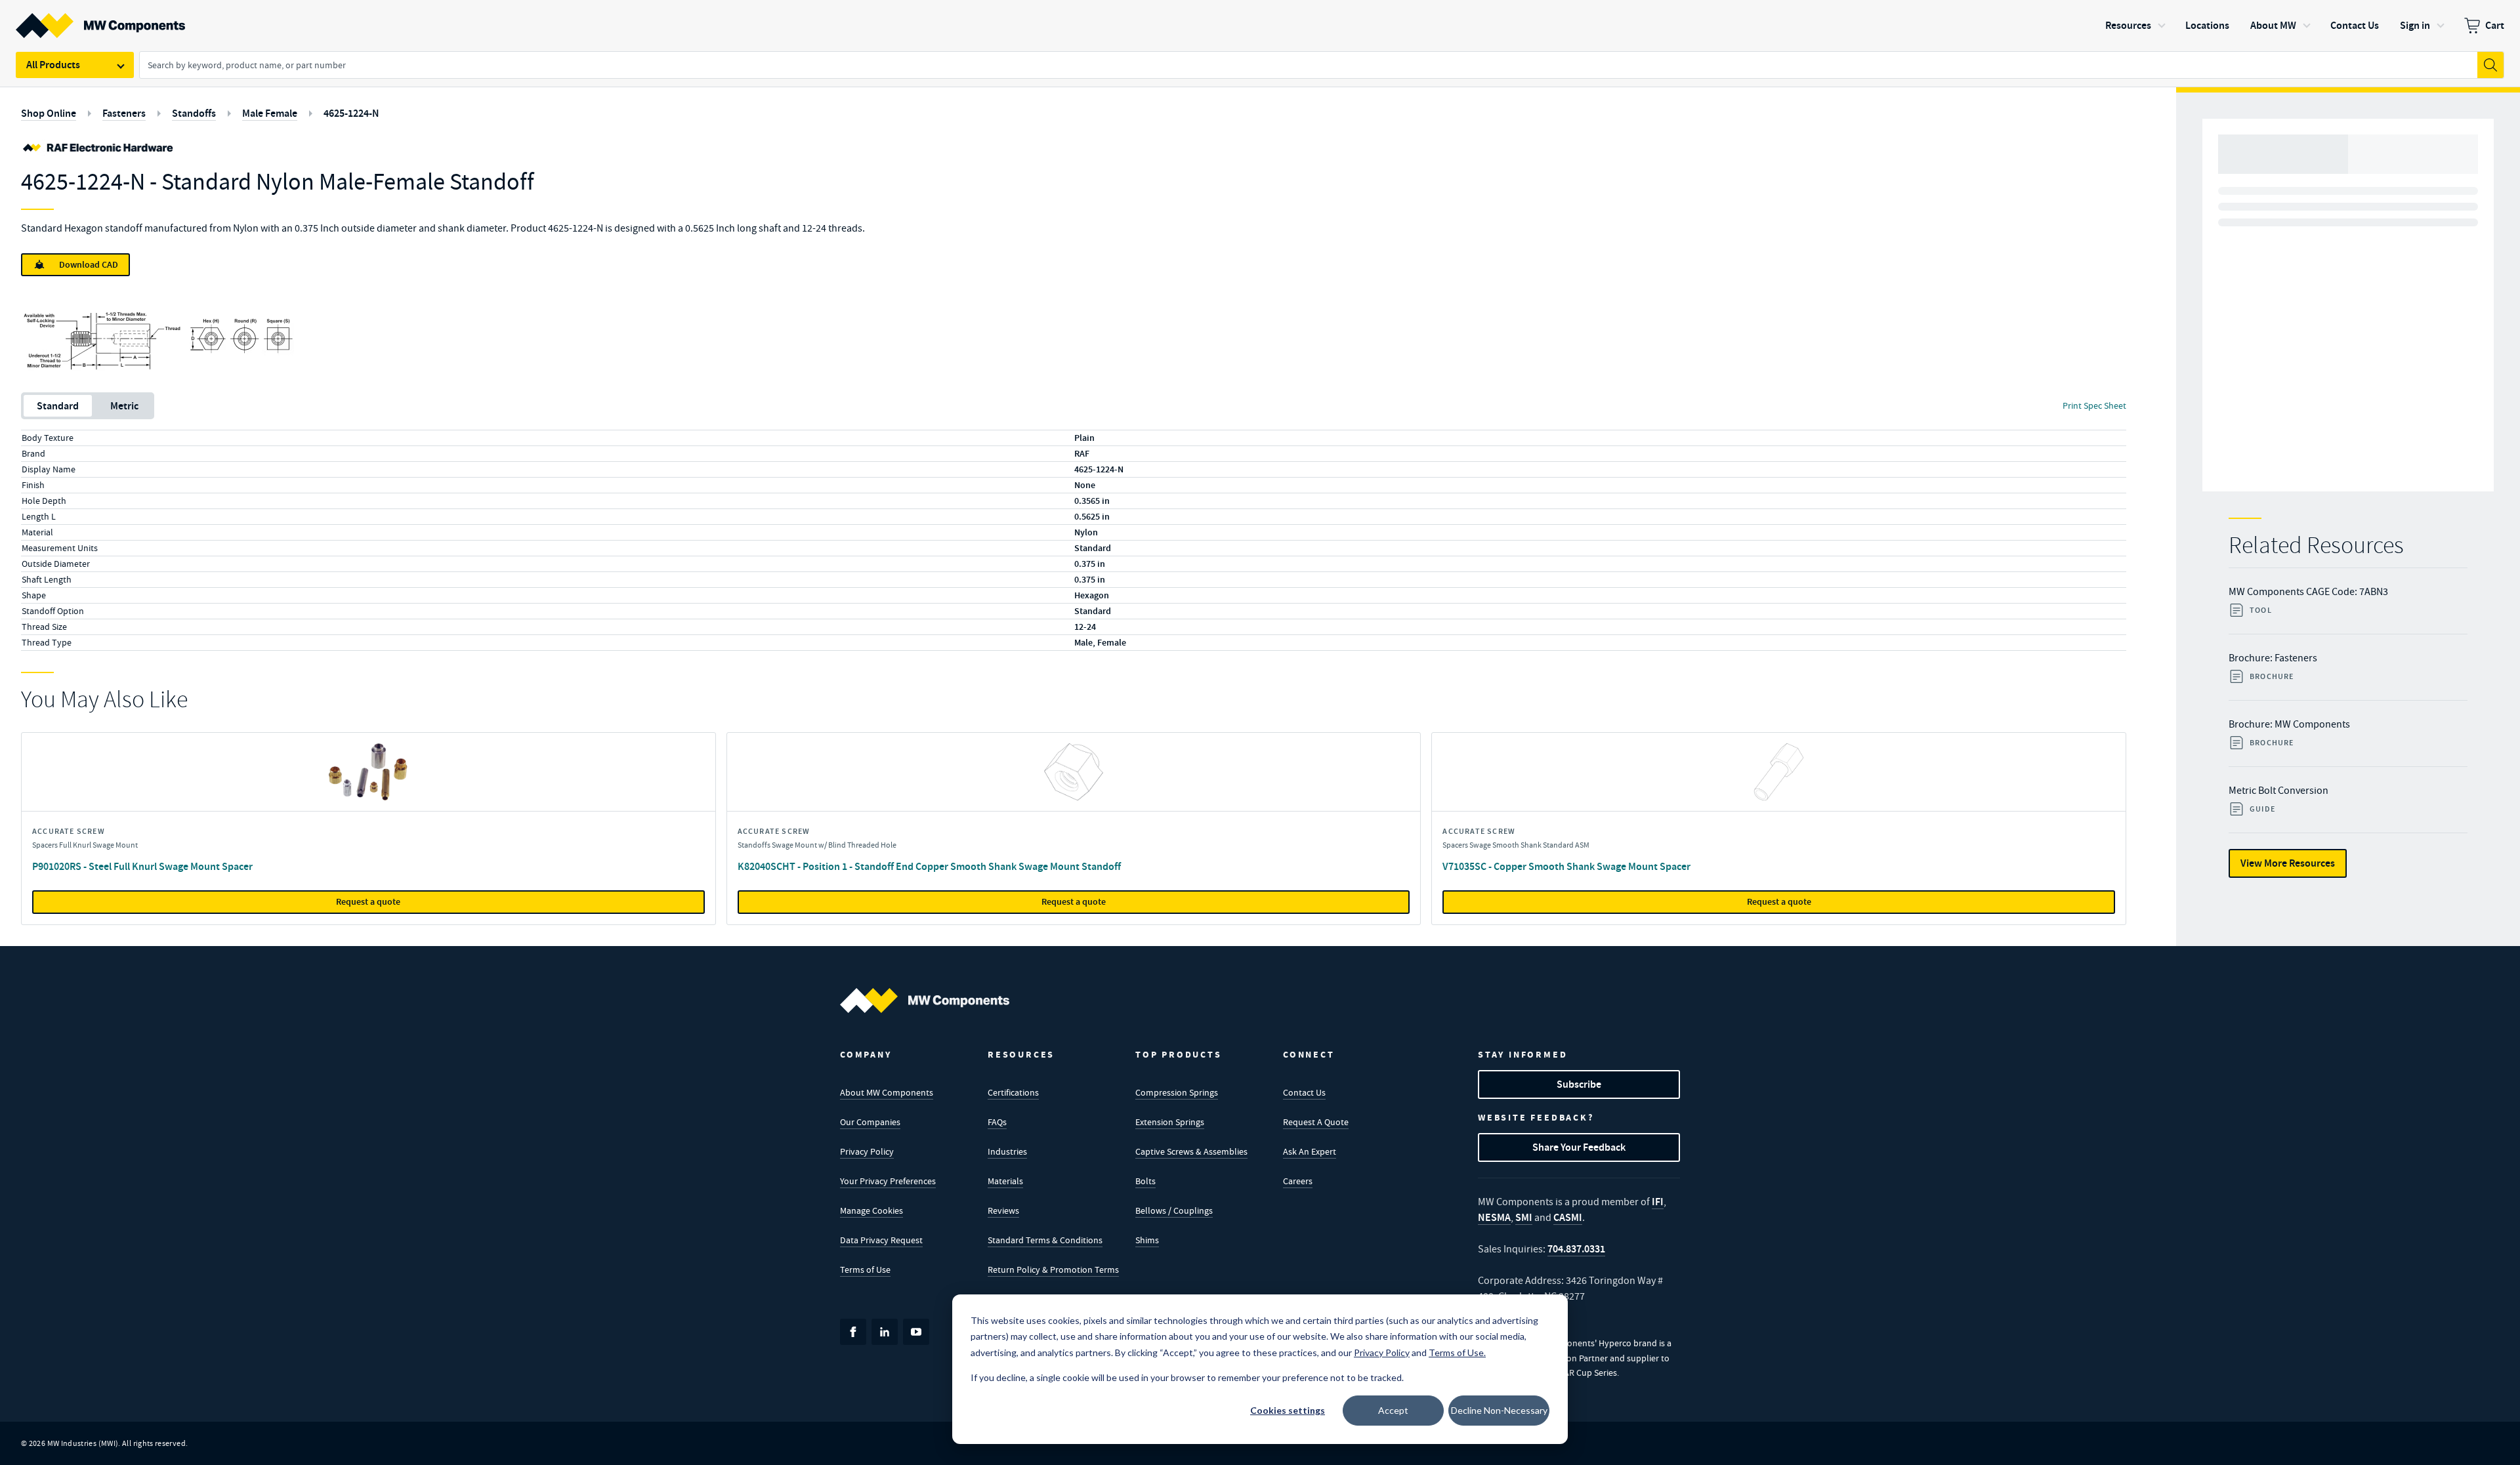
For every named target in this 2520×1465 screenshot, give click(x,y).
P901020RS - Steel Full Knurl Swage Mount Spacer (142, 866)
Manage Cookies (871, 1210)
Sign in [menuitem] (2415, 25)
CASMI (1568, 1217)
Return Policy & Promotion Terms (1053, 1269)
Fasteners (124, 113)
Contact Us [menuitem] (2355, 25)
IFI (1658, 1202)
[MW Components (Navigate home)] (925, 1001)
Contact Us (1304, 1092)
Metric (124, 406)
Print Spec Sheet (2094, 405)
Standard (58, 406)
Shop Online (49, 113)
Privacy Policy (867, 1151)
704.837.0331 (1576, 1249)
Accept (1393, 1410)
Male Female (270, 113)
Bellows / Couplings (1174, 1210)
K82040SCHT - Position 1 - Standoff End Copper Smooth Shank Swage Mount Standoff (929, 866)
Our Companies (870, 1122)
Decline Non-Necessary (1499, 1410)
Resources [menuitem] (2128, 25)
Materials (1005, 1181)
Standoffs (194, 113)
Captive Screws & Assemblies (1191, 1151)
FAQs (997, 1122)
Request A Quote (1316, 1122)
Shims (1147, 1240)
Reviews (1003, 1210)
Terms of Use (865, 1269)
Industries (1007, 1151)
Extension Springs (1170, 1122)
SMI (1524, 1217)
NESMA (1494, 1217)
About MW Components (887, 1092)
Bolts (1145, 1181)
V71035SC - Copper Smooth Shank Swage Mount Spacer (1566, 866)
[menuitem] (2484, 26)
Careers (1298, 1181)
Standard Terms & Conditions (1045, 1240)
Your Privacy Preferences (888, 1181)
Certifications (1013, 1092)
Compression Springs (1177, 1092)
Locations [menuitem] (2207, 25)
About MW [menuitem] (2273, 25)
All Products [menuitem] (53, 65)
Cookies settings (1288, 1410)
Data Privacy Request (881, 1240)
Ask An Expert (1310, 1151)
